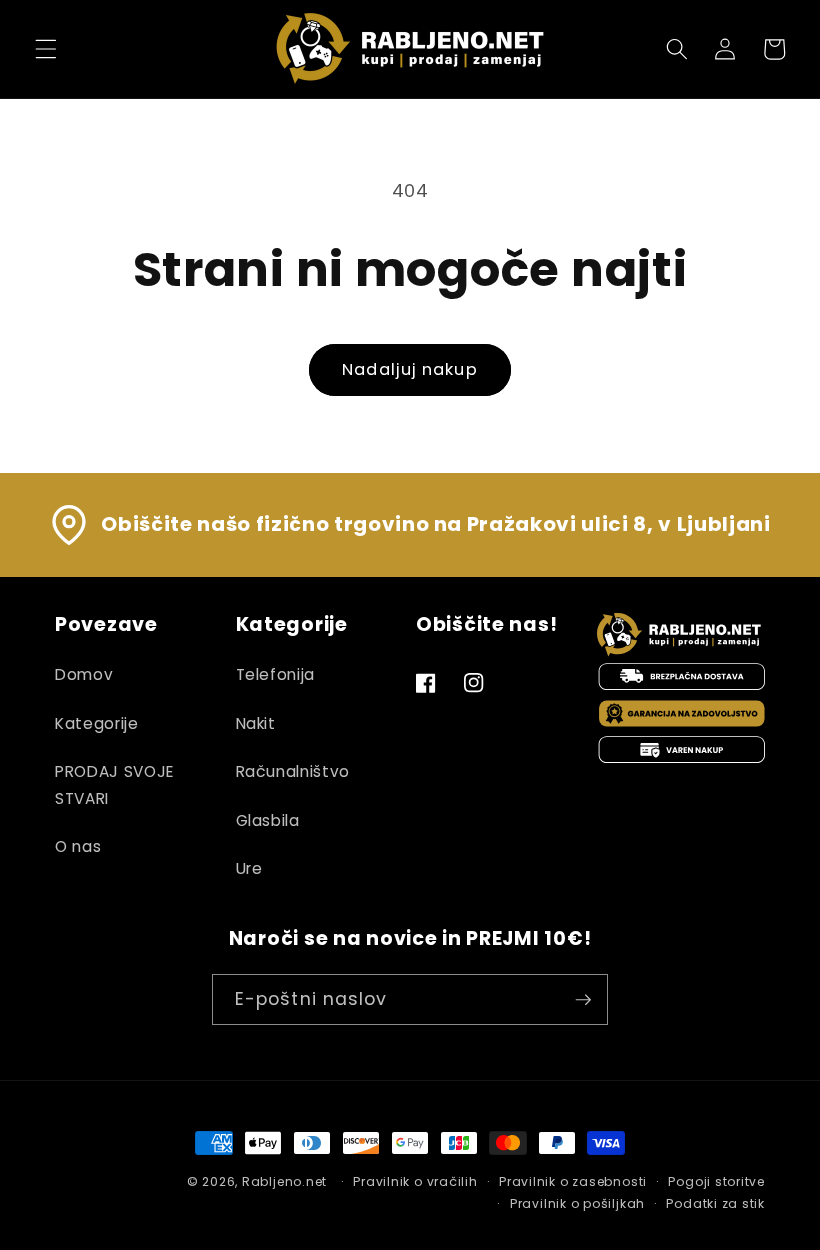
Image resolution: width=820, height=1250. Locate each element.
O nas (78, 846)
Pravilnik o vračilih (415, 1181)
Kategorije (97, 723)
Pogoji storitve (716, 1181)
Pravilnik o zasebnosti (573, 1181)
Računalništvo (293, 771)
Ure (249, 868)
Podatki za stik (715, 1203)
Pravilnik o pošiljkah (577, 1203)
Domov (84, 674)
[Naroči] (583, 1000)
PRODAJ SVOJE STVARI (114, 785)
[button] (46, 49)
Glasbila (268, 820)
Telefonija (276, 674)
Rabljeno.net (284, 1181)
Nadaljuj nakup (409, 369)
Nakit (256, 723)
